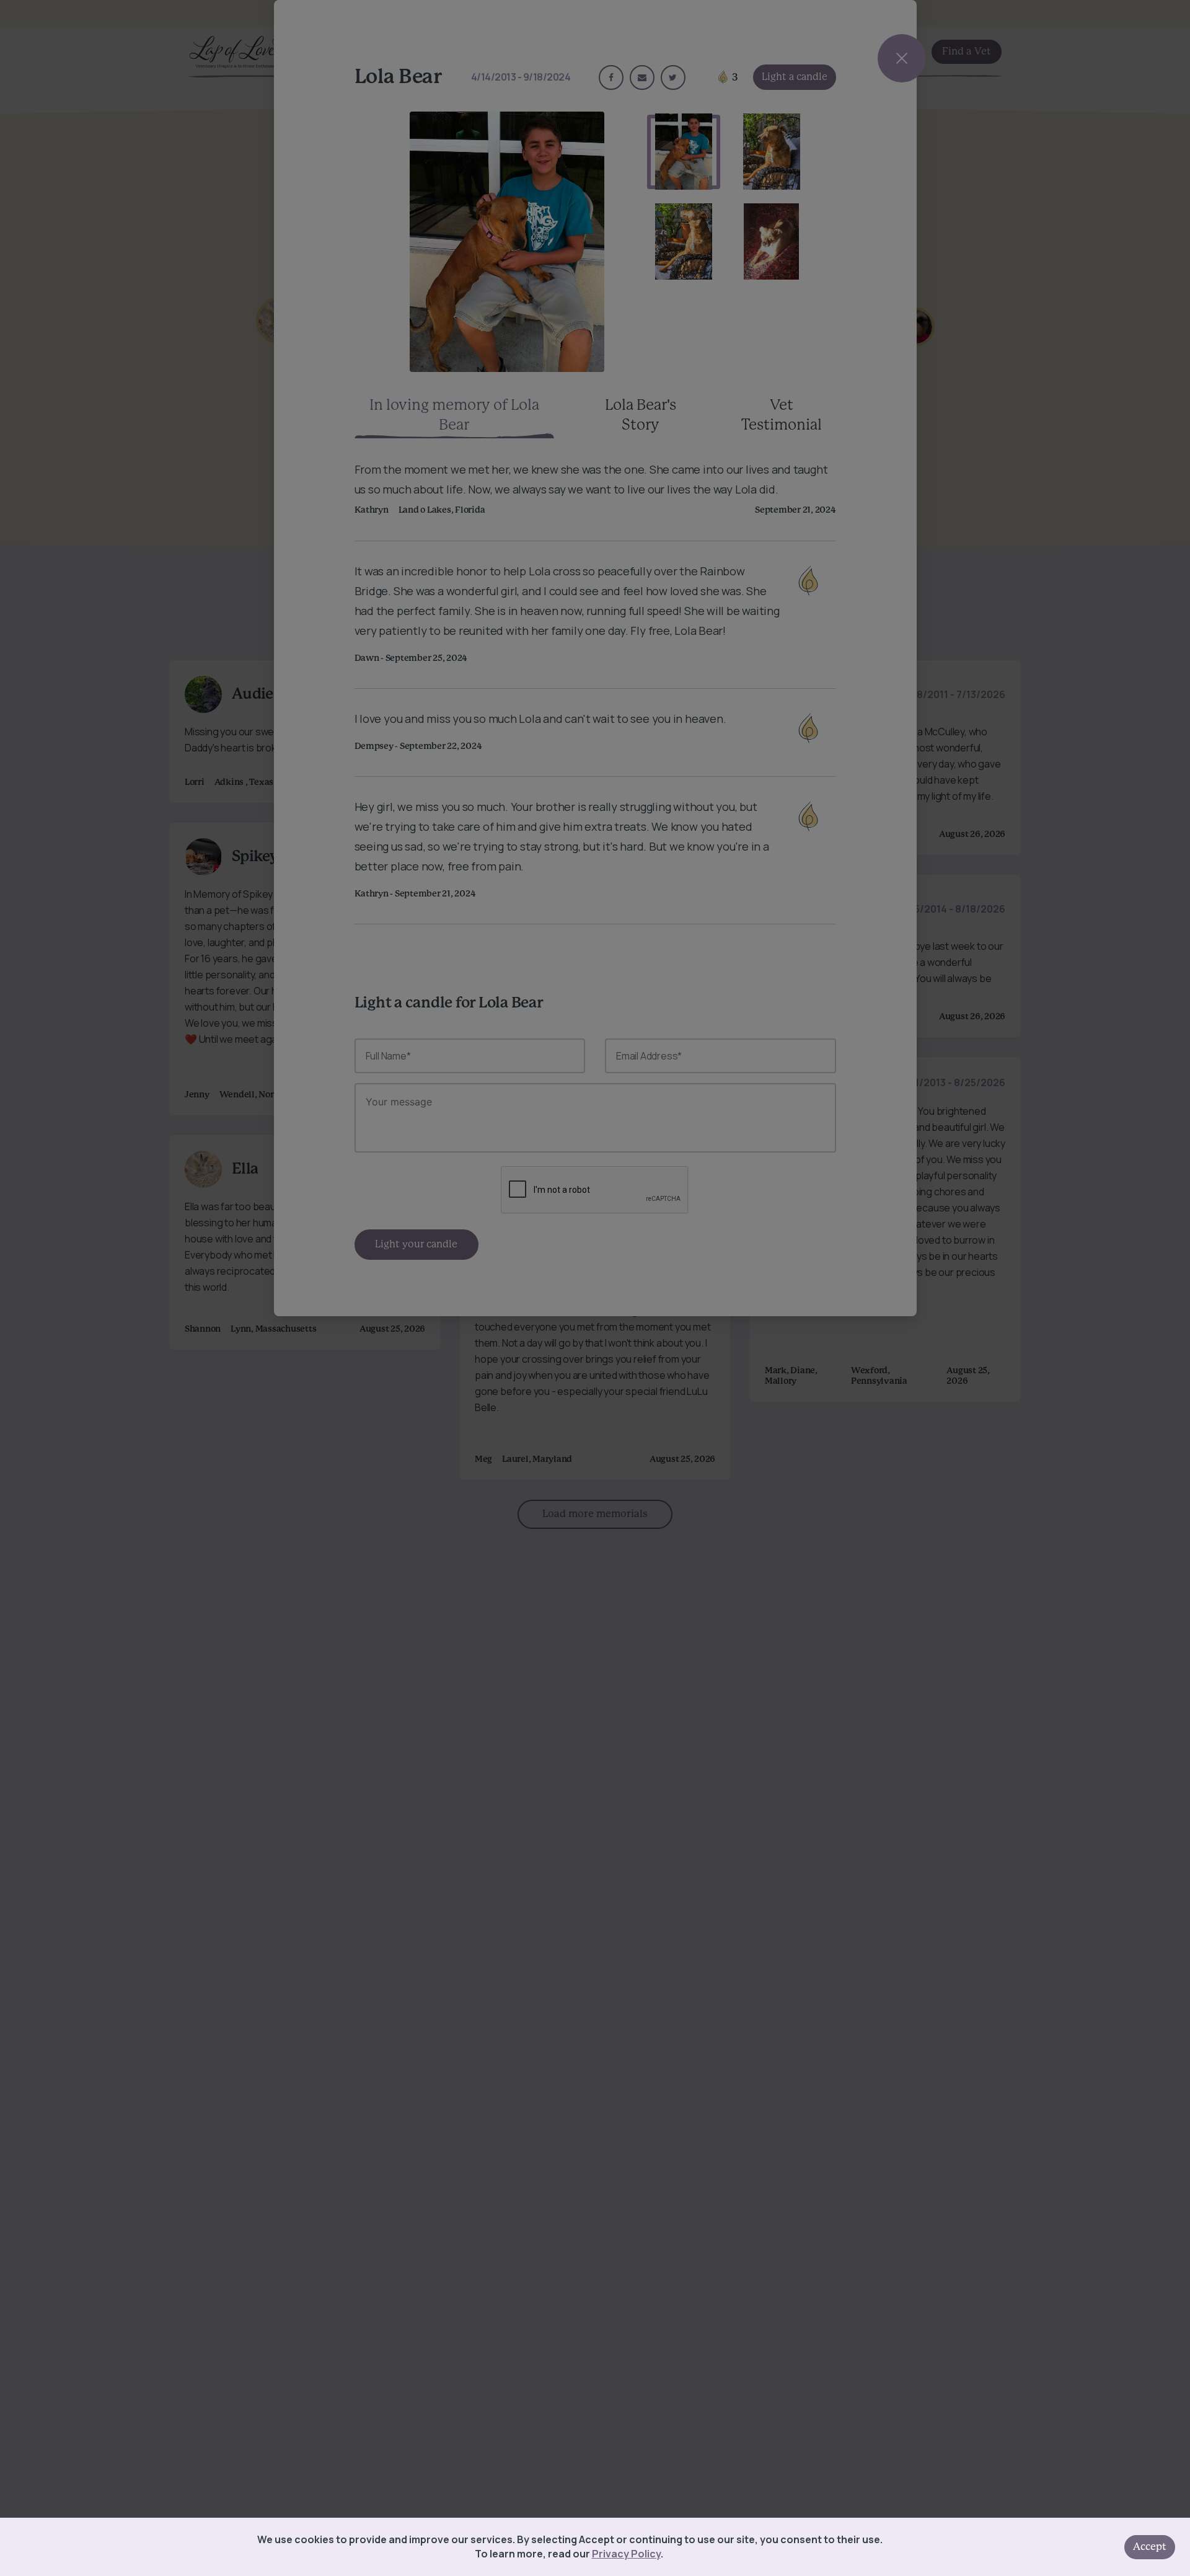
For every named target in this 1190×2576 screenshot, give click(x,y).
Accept (1150, 2547)
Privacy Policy (626, 2554)
